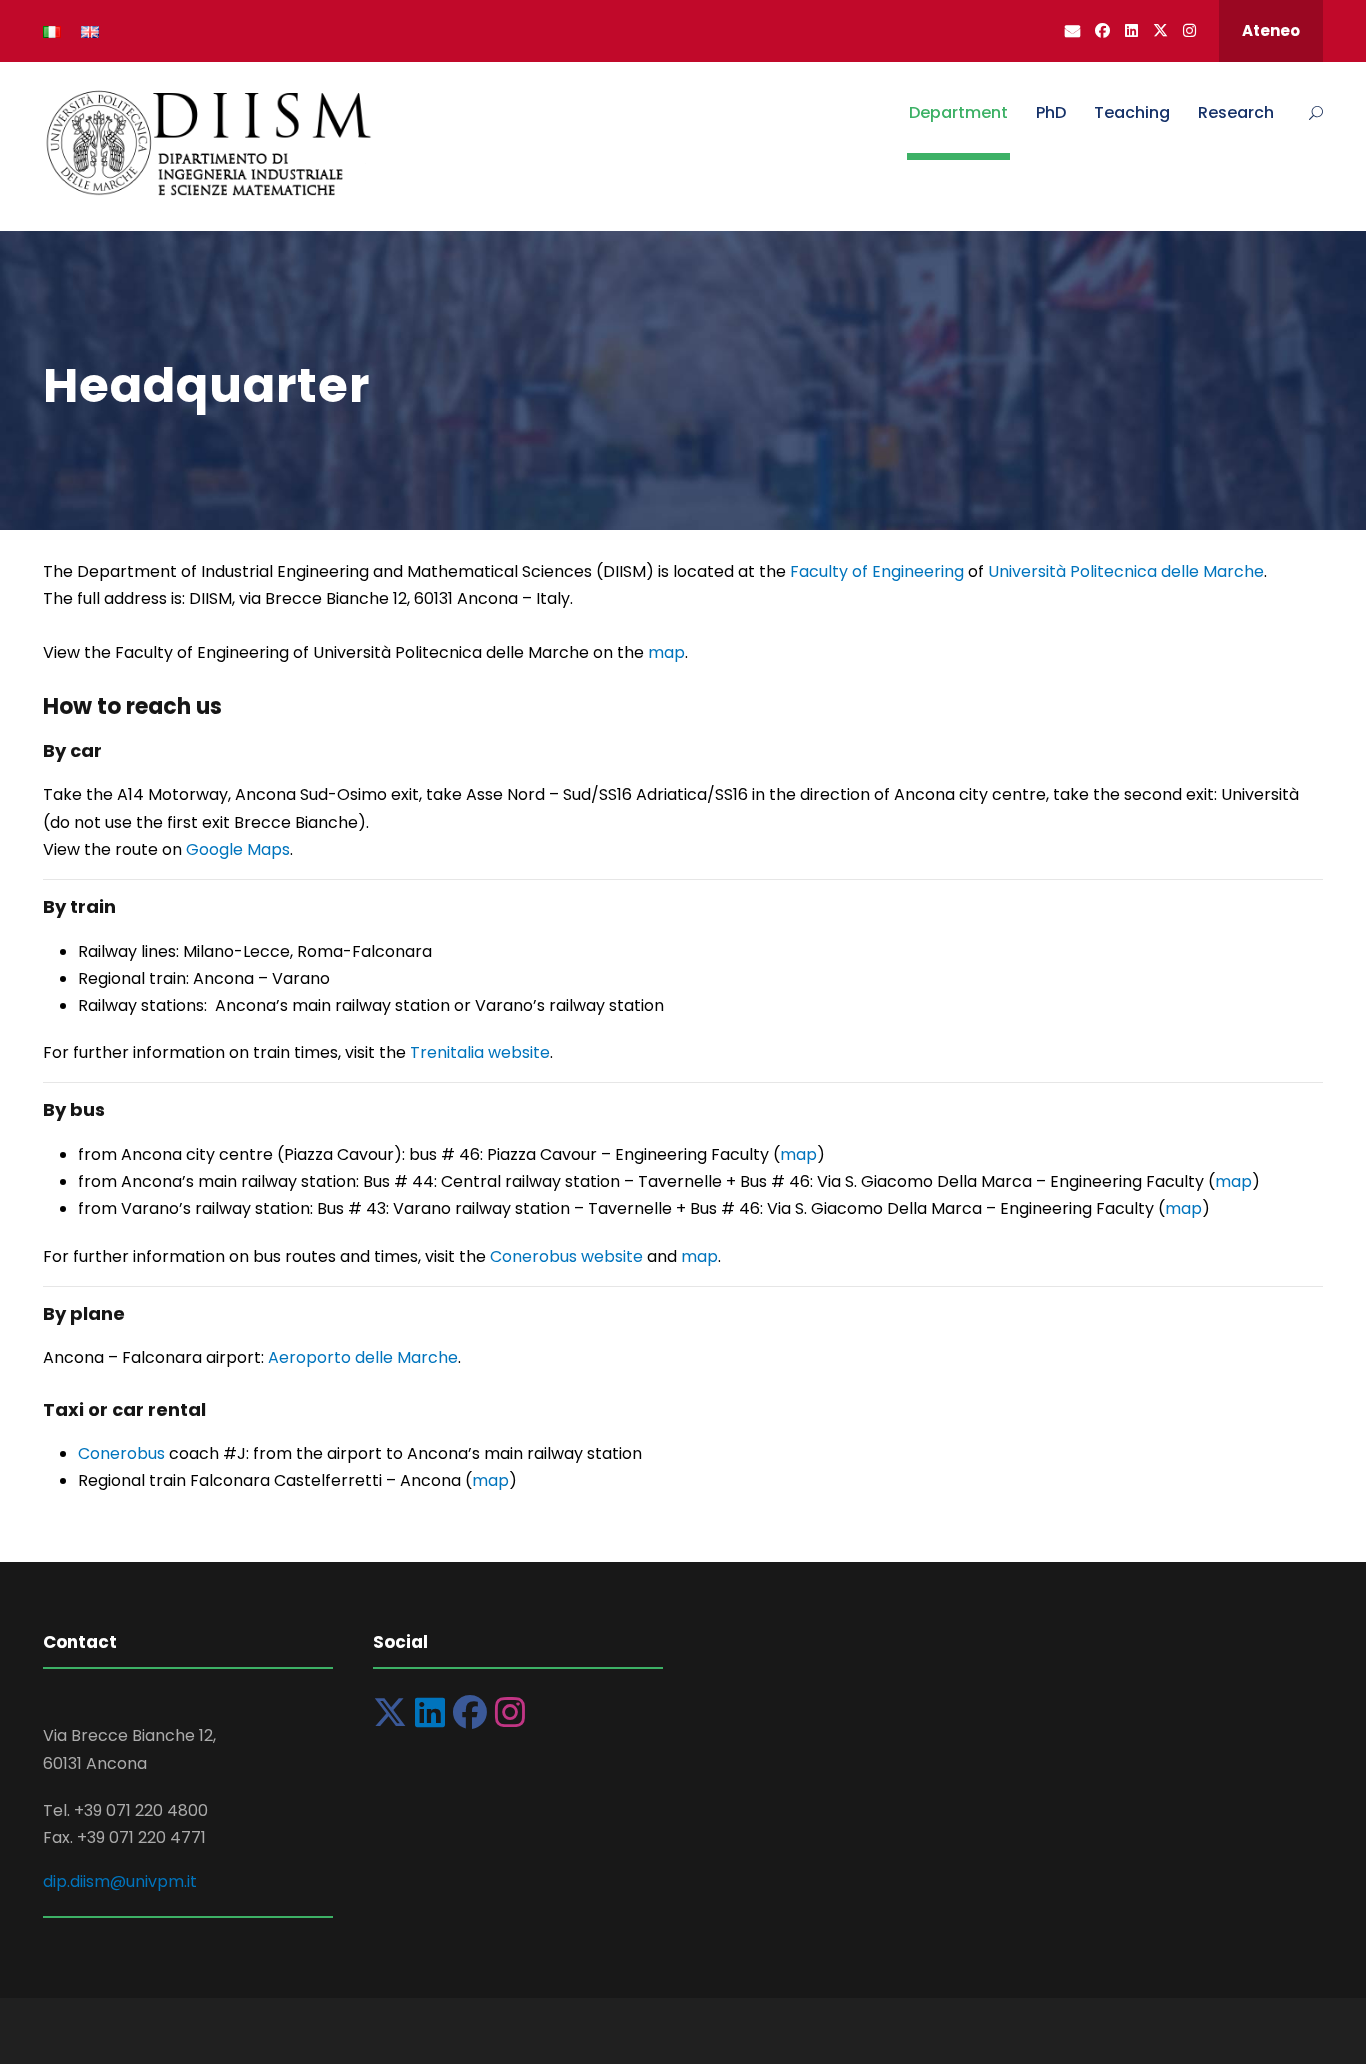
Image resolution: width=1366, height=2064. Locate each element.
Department (958, 112)
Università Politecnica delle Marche (1126, 571)
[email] (1072, 30)
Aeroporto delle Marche (363, 1357)
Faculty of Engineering (877, 571)
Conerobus (123, 1453)
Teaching (1132, 112)
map (666, 652)
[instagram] (1189, 30)
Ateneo (1271, 30)
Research (1236, 112)
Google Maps (238, 849)
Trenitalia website (480, 1052)
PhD (1051, 112)
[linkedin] (1131, 30)
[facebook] (1102, 30)
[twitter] (1160, 30)
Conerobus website (566, 1256)
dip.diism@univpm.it (120, 1881)
